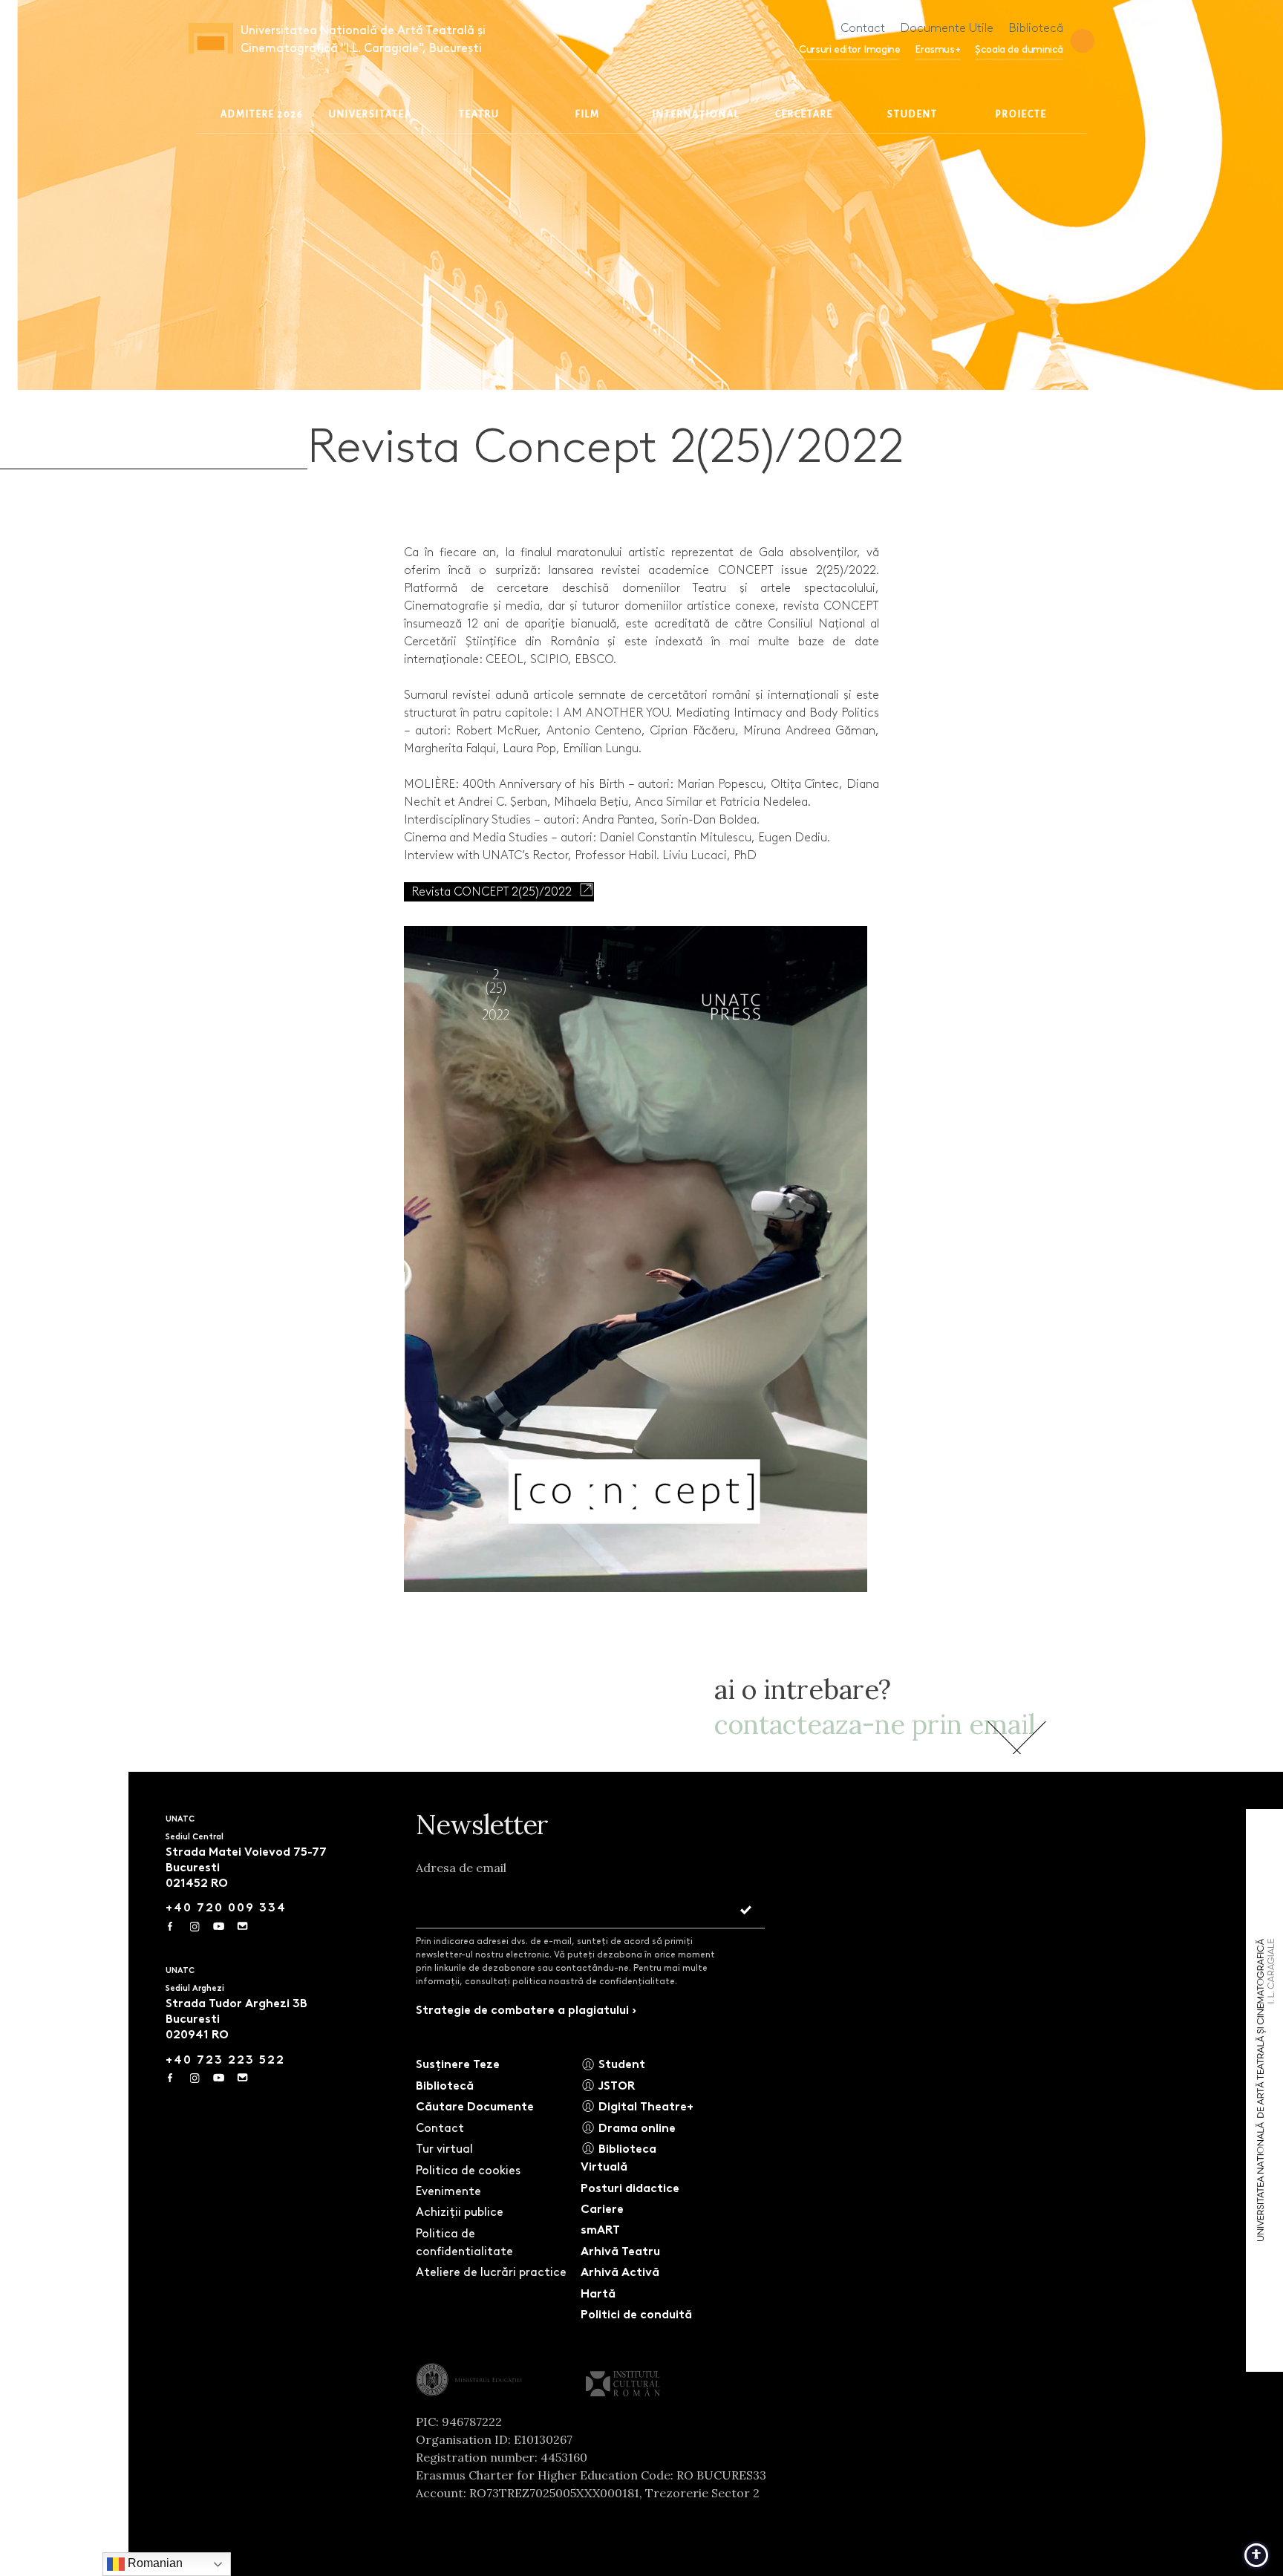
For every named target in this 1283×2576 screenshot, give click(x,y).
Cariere (602, 2209)
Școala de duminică (1019, 49)
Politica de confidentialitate (464, 2242)
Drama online (636, 2128)
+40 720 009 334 (226, 1907)
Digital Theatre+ (644, 2106)
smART (600, 2230)
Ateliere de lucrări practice (491, 2272)
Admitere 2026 (262, 114)
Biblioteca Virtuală (618, 2158)
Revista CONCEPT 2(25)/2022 (492, 891)
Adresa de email (461, 1868)
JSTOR (615, 2086)
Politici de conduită (636, 2314)
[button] (1083, 41)
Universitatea (370, 114)
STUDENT (913, 114)
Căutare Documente (475, 2106)
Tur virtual (444, 2149)
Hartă (598, 2293)
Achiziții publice (460, 2212)
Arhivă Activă (620, 2272)
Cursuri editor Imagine (849, 49)
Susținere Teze (458, 2064)
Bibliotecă (1036, 28)
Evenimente (448, 2191)
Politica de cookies (468, 2170)
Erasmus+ (937, 49)
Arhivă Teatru (620, 2251)
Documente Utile (947, 28)
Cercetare (804, 114)
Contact (863, 28)
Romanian (154, 2563)
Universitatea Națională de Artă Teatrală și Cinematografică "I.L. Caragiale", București (363, 39)
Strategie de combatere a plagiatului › (526, 2010)
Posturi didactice (630, 2188)
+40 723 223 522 (225, 2060)
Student (620, 2064)
